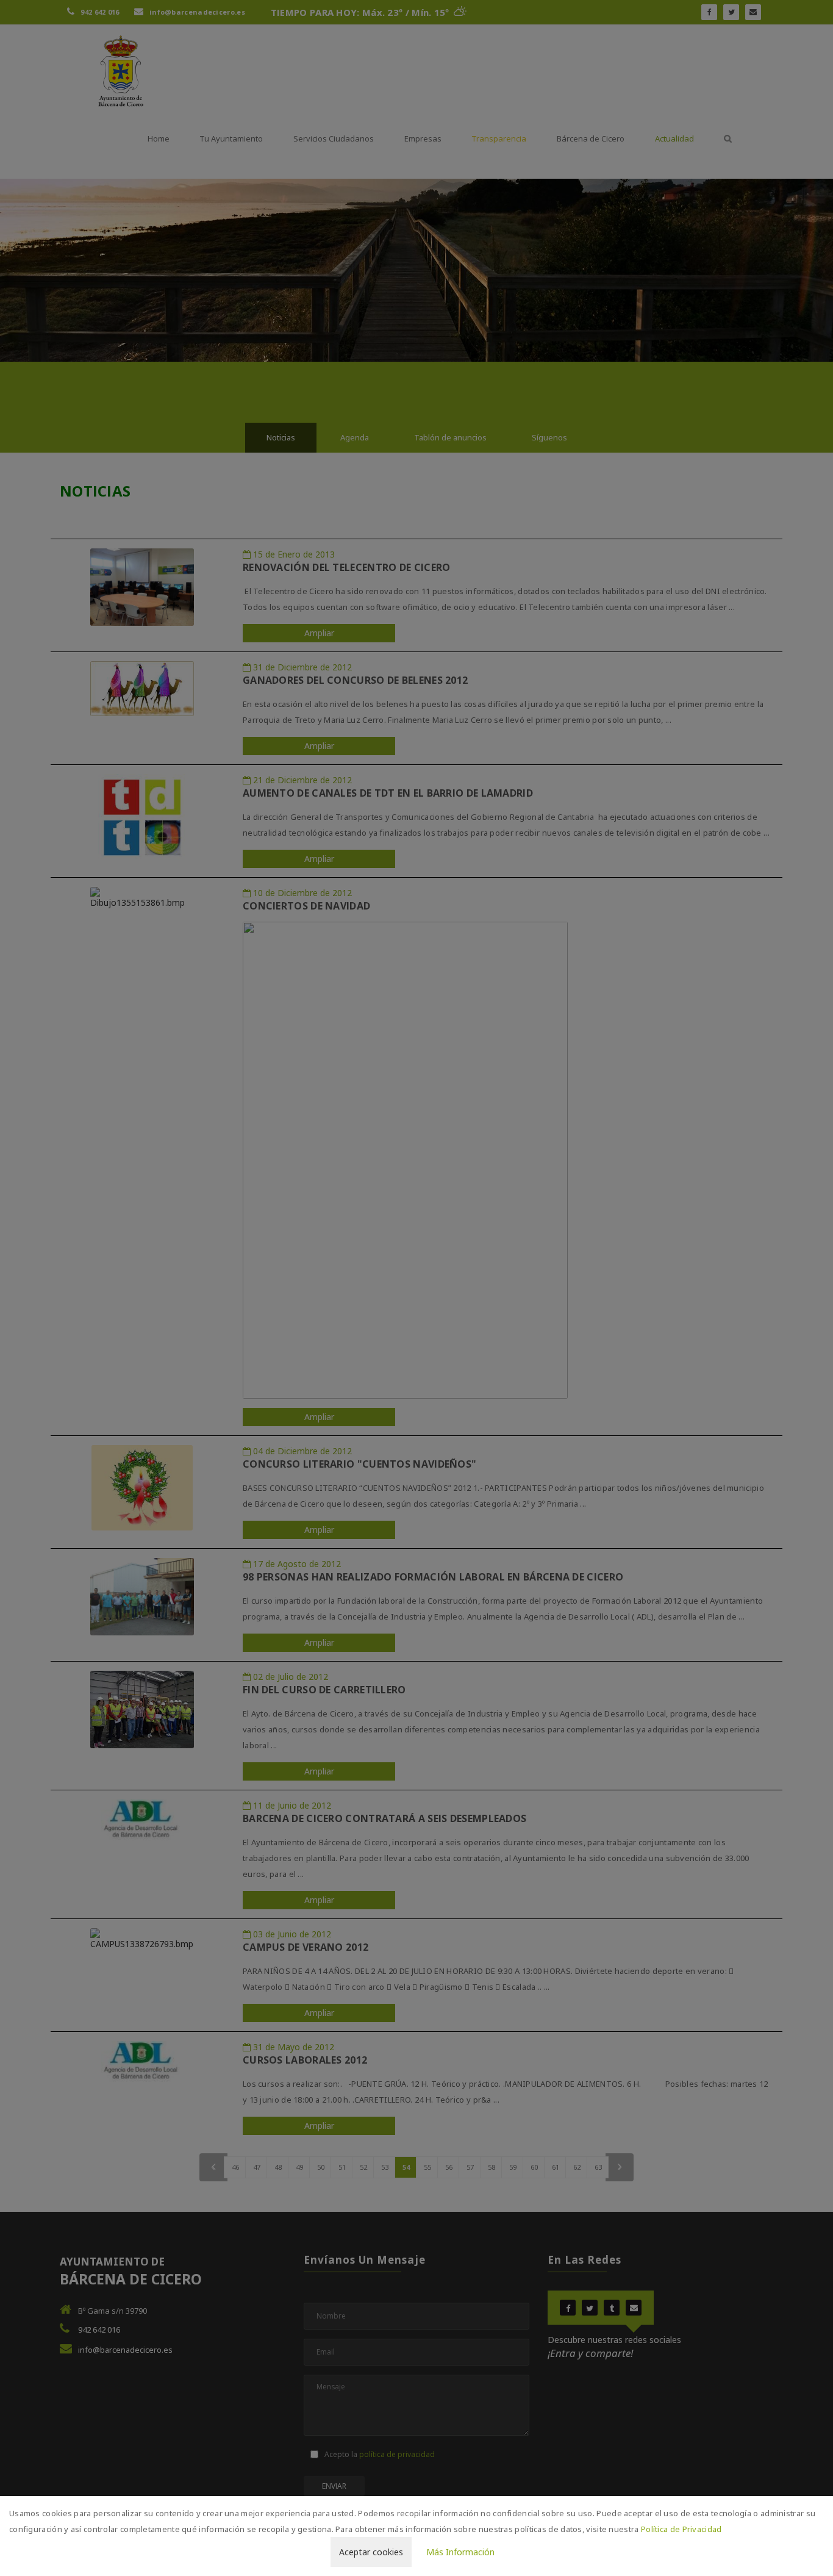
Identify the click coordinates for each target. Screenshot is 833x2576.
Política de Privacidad (681, 2529)
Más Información (460, 2552)
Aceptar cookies (371, 2552)
